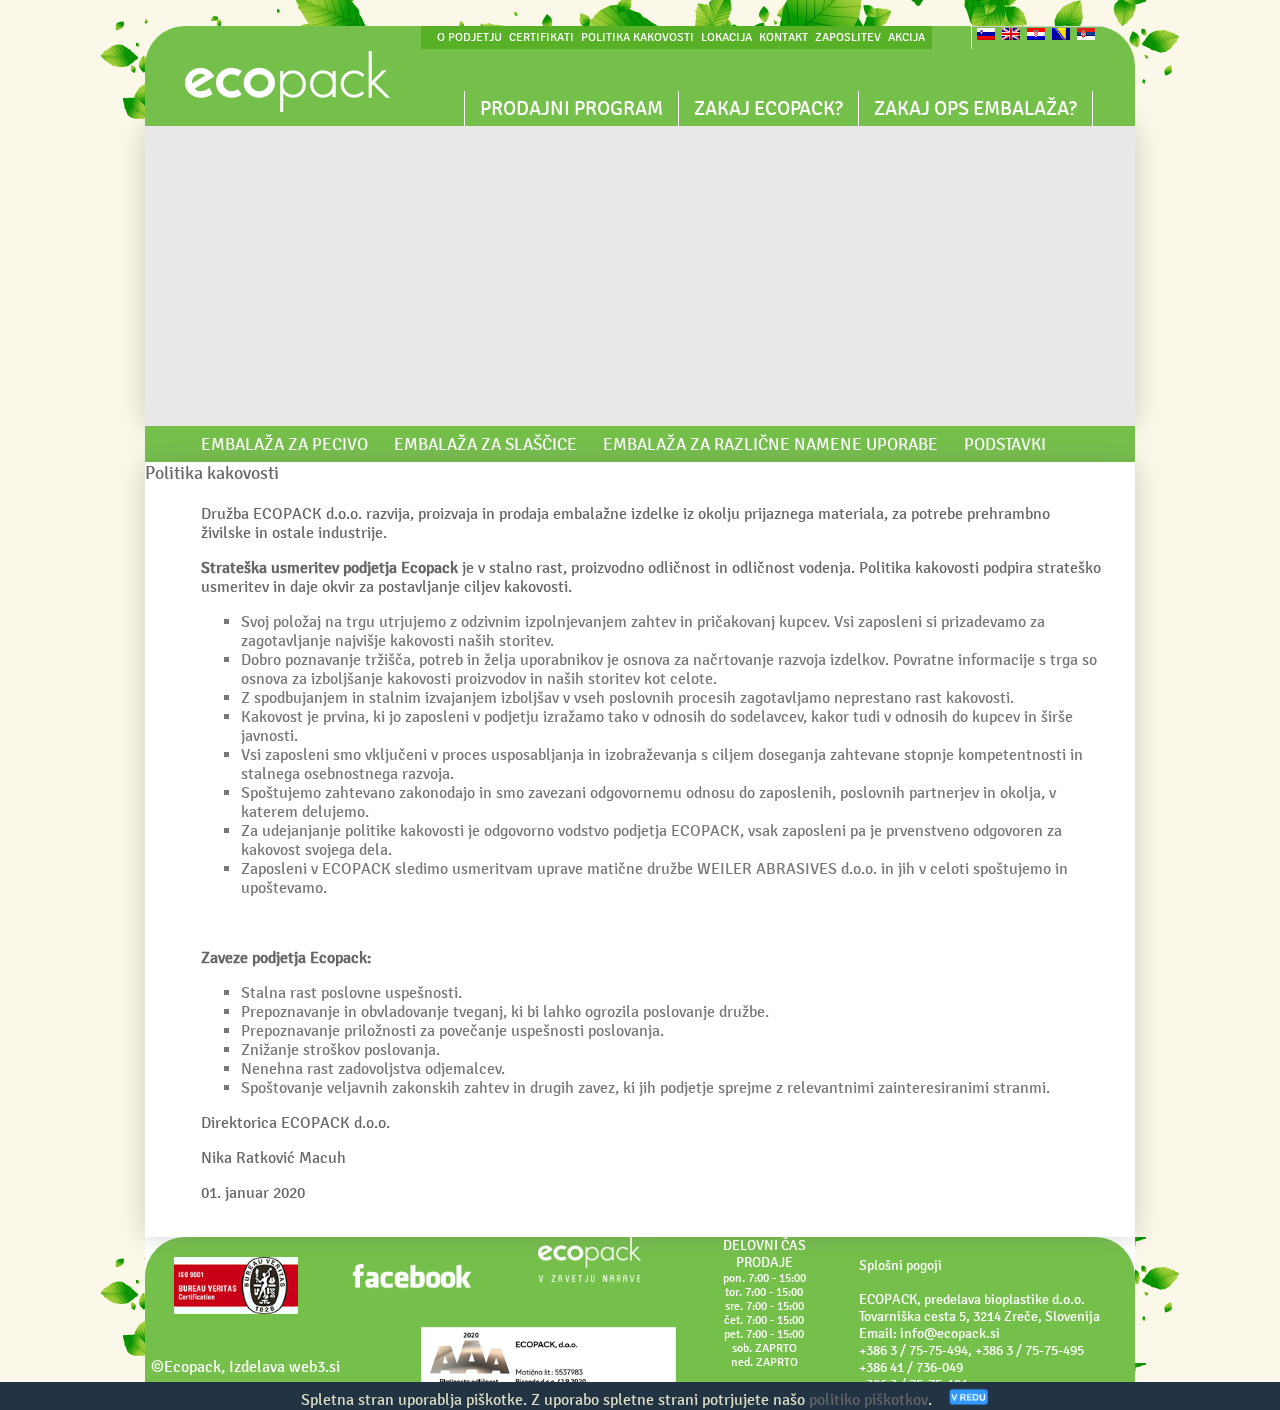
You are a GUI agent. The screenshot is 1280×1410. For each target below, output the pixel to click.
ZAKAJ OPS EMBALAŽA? (975, 108)
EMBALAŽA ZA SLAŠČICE (485, 444)
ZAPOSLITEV (848, 37)
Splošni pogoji (900, 1265)
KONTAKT (783, 37)
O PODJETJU (469, 37)
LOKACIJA (726, 37)
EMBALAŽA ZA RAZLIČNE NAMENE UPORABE (770, 444)
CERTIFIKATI (541, 37)
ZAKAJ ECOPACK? (768, 108)
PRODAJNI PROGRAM (571, 108)
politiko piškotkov (868, 1399)
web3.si (314, 1366)
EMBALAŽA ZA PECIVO (284, 444)
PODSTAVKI (1005, 444)
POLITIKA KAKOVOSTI (637, 37)
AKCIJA (906, 37)
